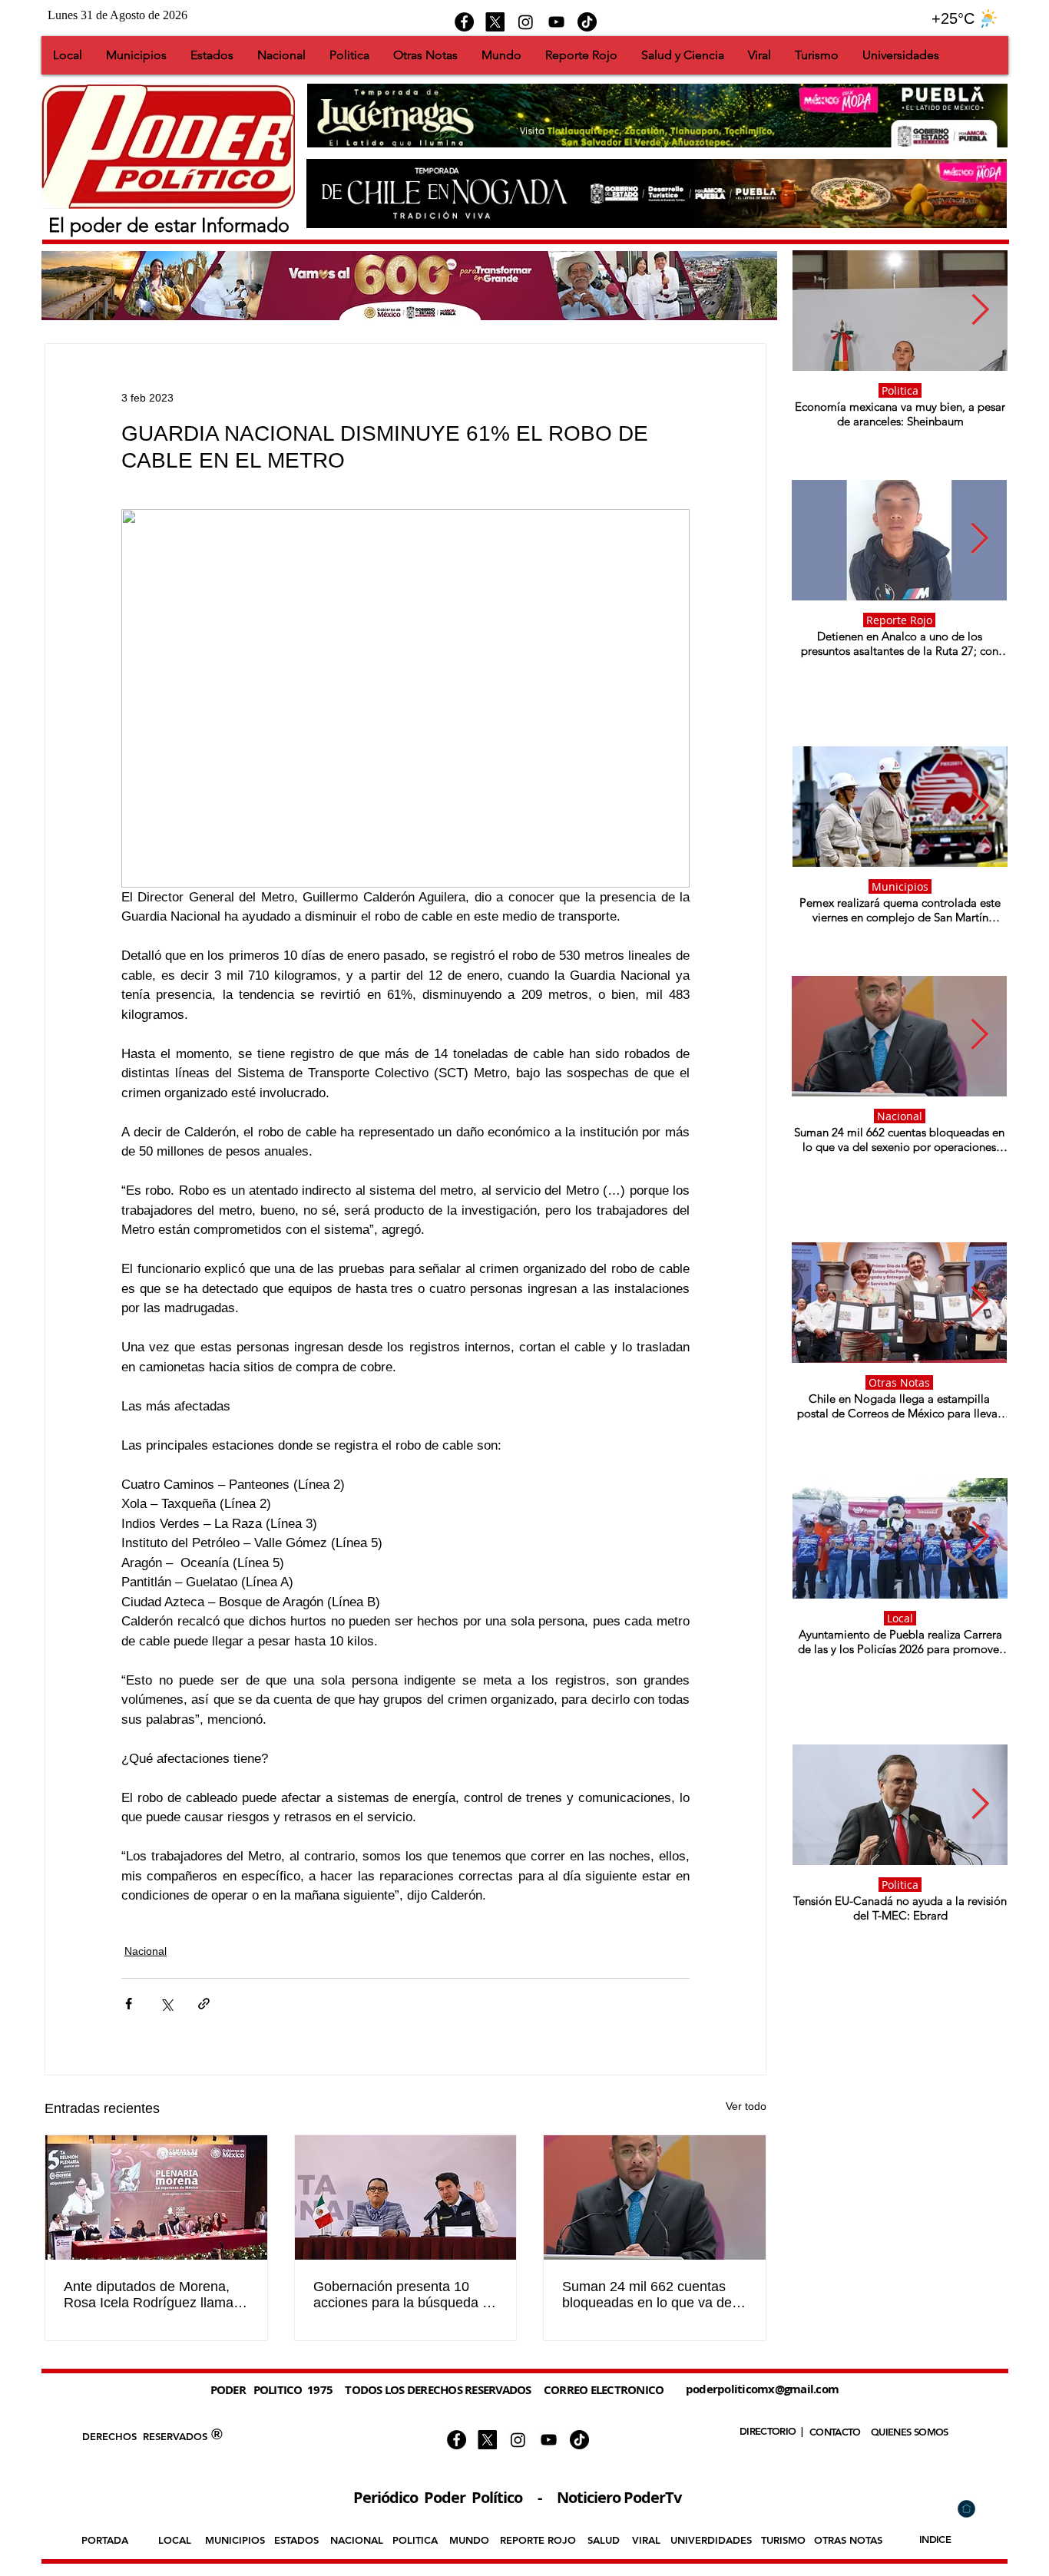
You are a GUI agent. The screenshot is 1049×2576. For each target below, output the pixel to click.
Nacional (146, 1951)
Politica (900, 390)
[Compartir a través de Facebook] (129, 2004)
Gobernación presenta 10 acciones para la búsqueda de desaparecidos (405, 2295)
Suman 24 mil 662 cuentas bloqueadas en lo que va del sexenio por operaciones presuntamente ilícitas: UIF (649, 2295)
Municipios (900, 886)
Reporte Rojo (899, 620)
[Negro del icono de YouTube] (556, 22)
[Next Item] (980, 310)
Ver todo (746, 2106)
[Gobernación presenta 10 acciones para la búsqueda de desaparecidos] (406, 2197)
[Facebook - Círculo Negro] (464, 22)
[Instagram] (526, 22)
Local (900, 1618)
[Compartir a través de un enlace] (204, 2004)
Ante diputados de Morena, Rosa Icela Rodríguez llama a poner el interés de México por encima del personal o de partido (154, 2295)
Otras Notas (899, 1382)
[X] (495, 22)
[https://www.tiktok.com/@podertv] (587, 22)
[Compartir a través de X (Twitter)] (166, 2004)
